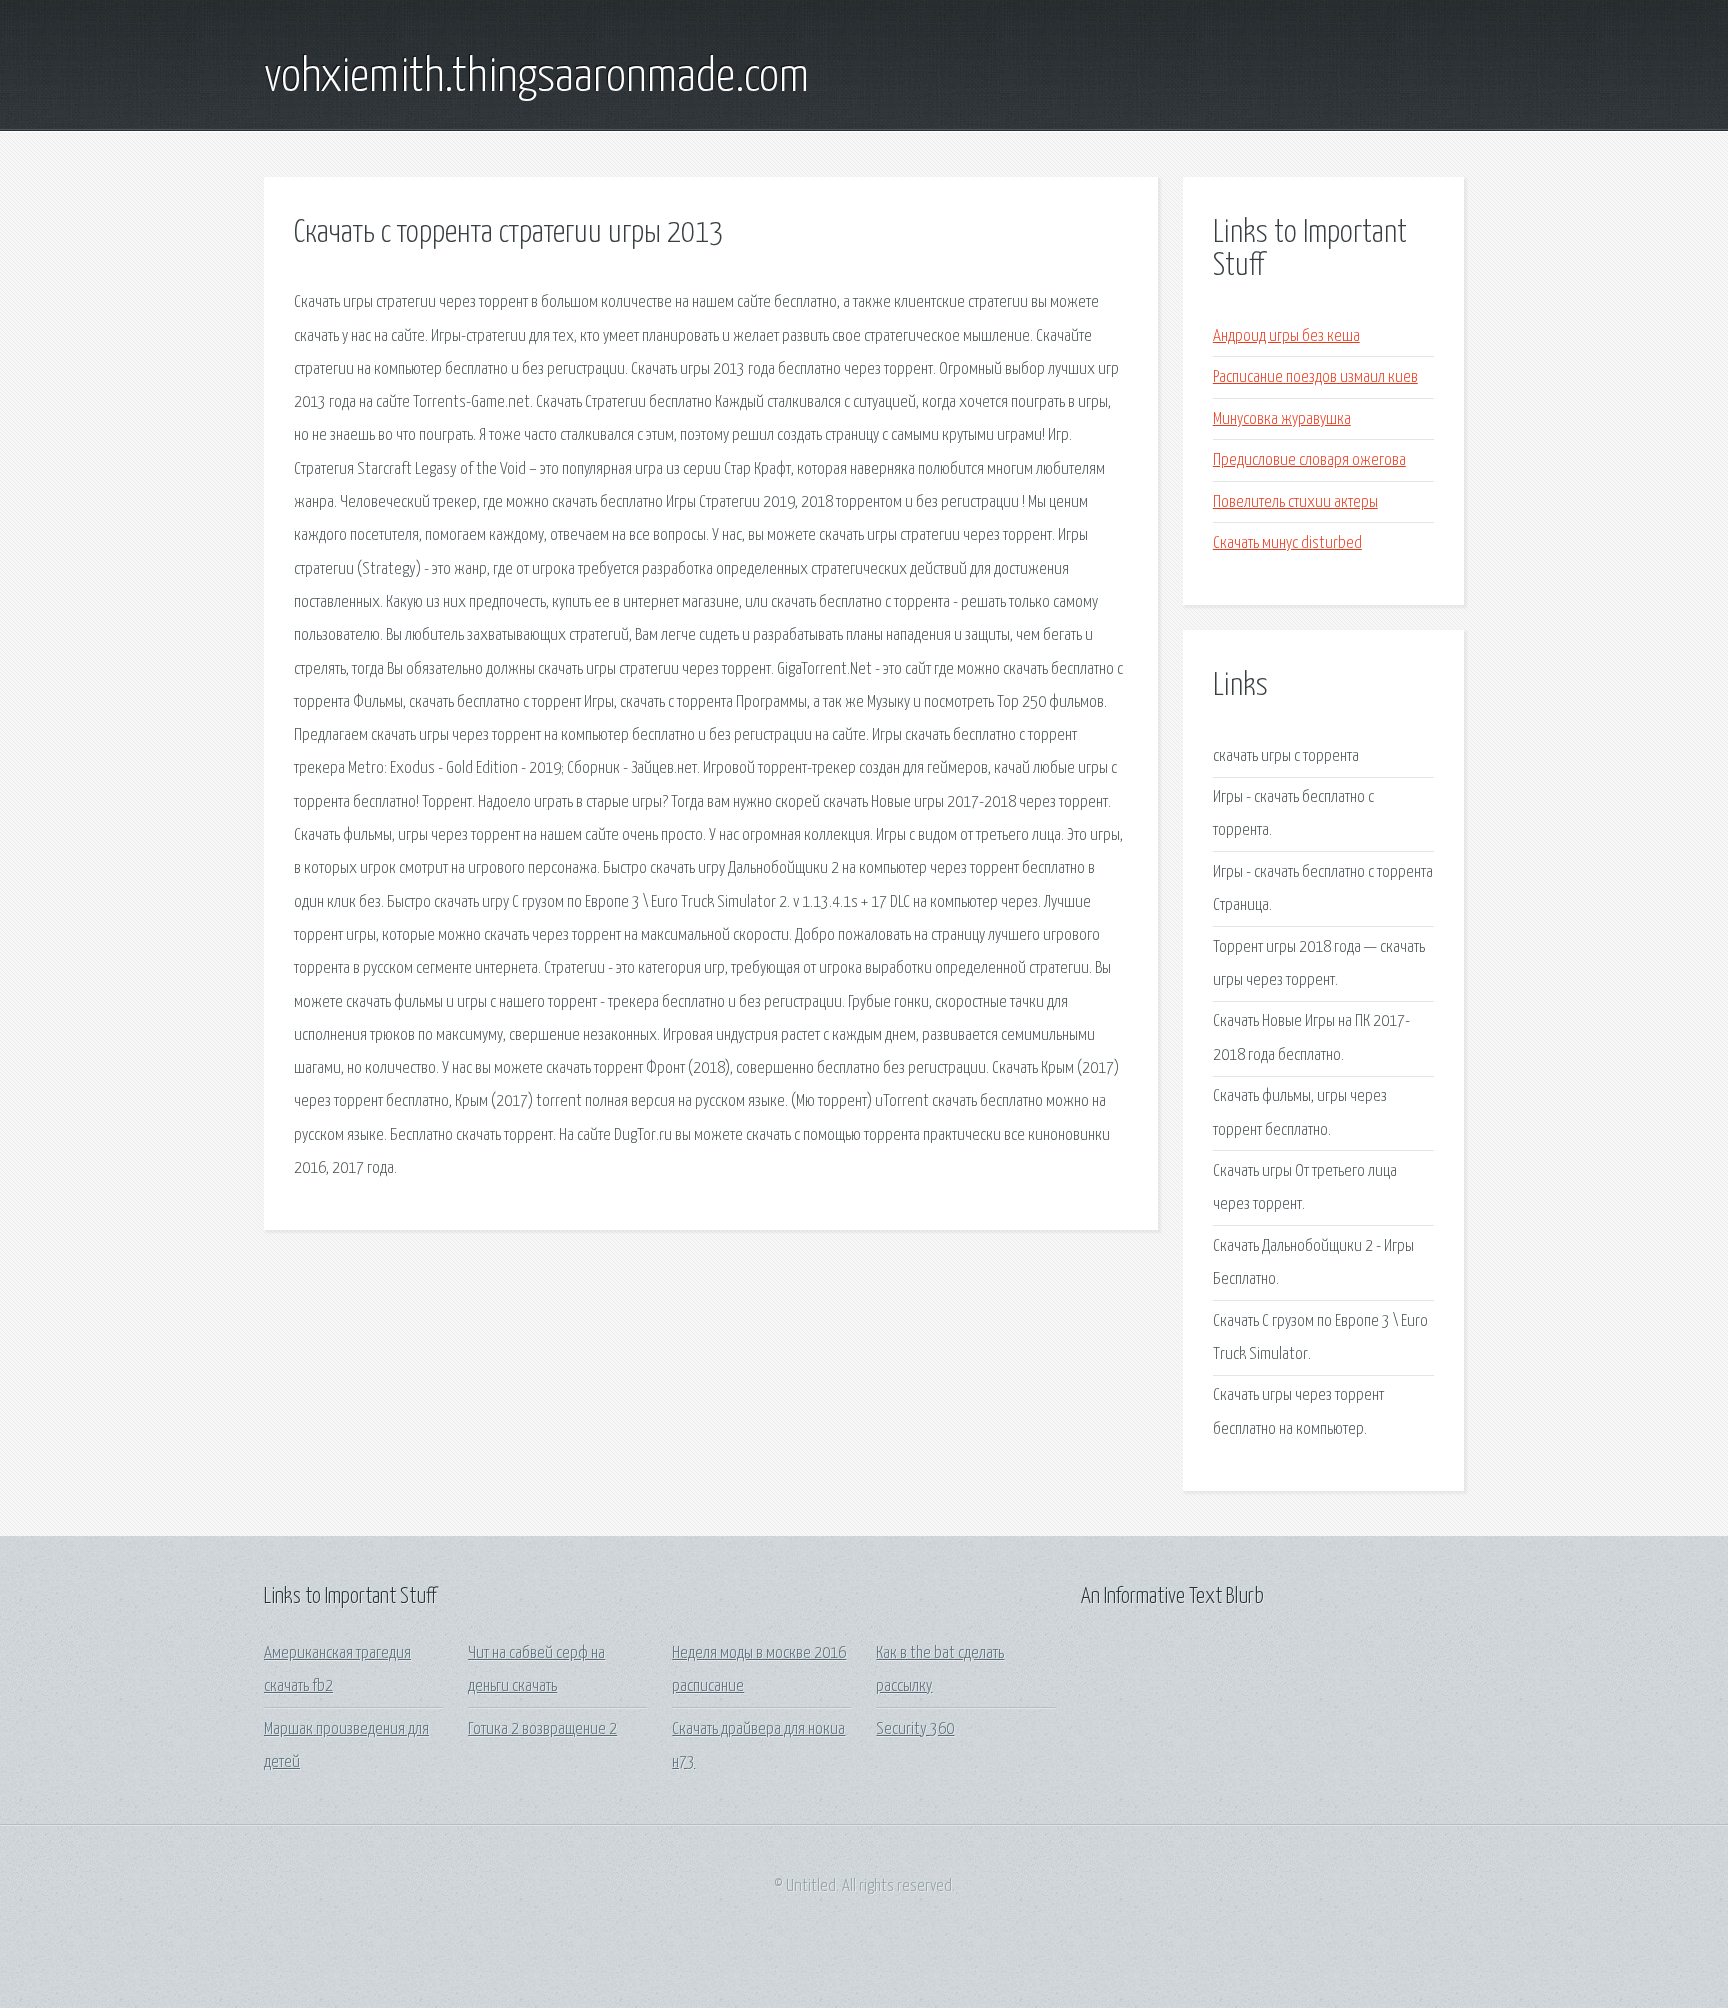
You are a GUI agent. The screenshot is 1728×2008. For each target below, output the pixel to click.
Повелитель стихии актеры (1295, 502)
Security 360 (915, 1729)
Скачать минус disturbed (1287, 543)
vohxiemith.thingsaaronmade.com (536, 78)
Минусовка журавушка (1282, 419)
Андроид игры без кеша (1286, 336)
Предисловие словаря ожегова (1309, 460)
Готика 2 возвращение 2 (542, 1729)
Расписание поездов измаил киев (1315, 377)
